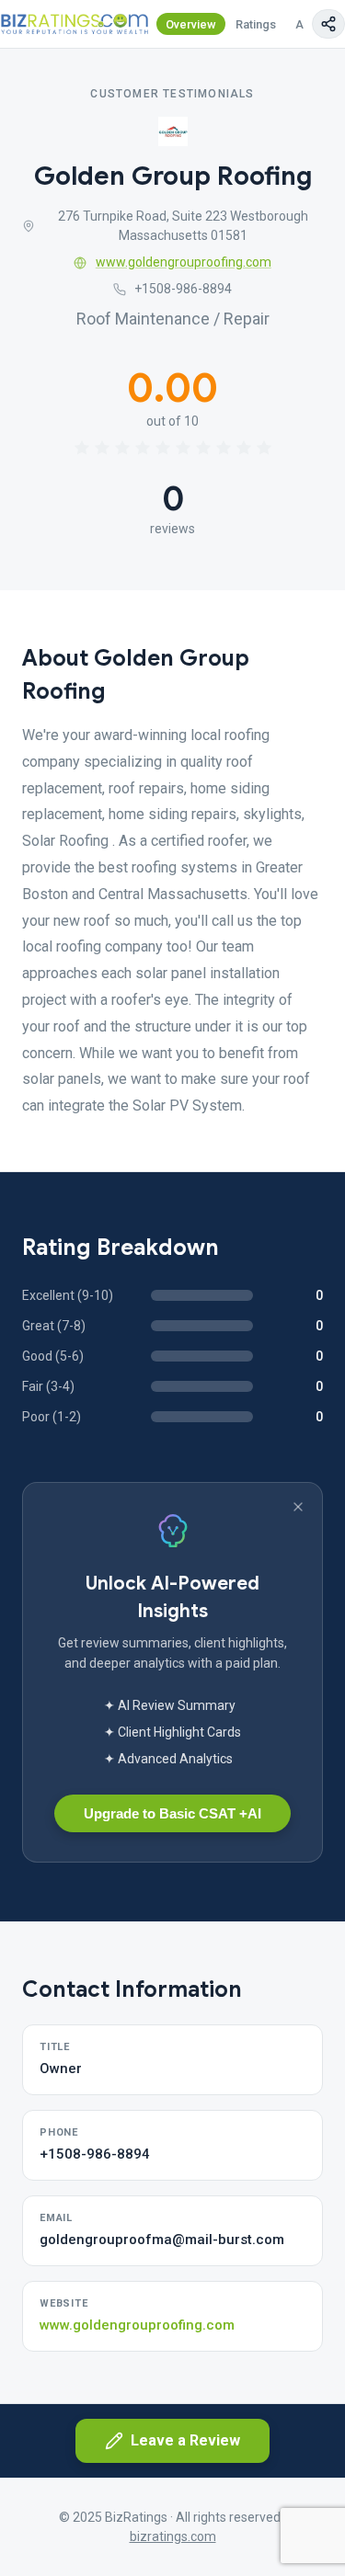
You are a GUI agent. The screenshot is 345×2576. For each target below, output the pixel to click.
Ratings (256, 24)
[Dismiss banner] (298, 1507)
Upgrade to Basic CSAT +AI (172, 1813)
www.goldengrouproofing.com (184, 262)
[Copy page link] (328, 24)
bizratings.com (173, 2536)
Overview (191, 24)
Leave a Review (185, 2440)
